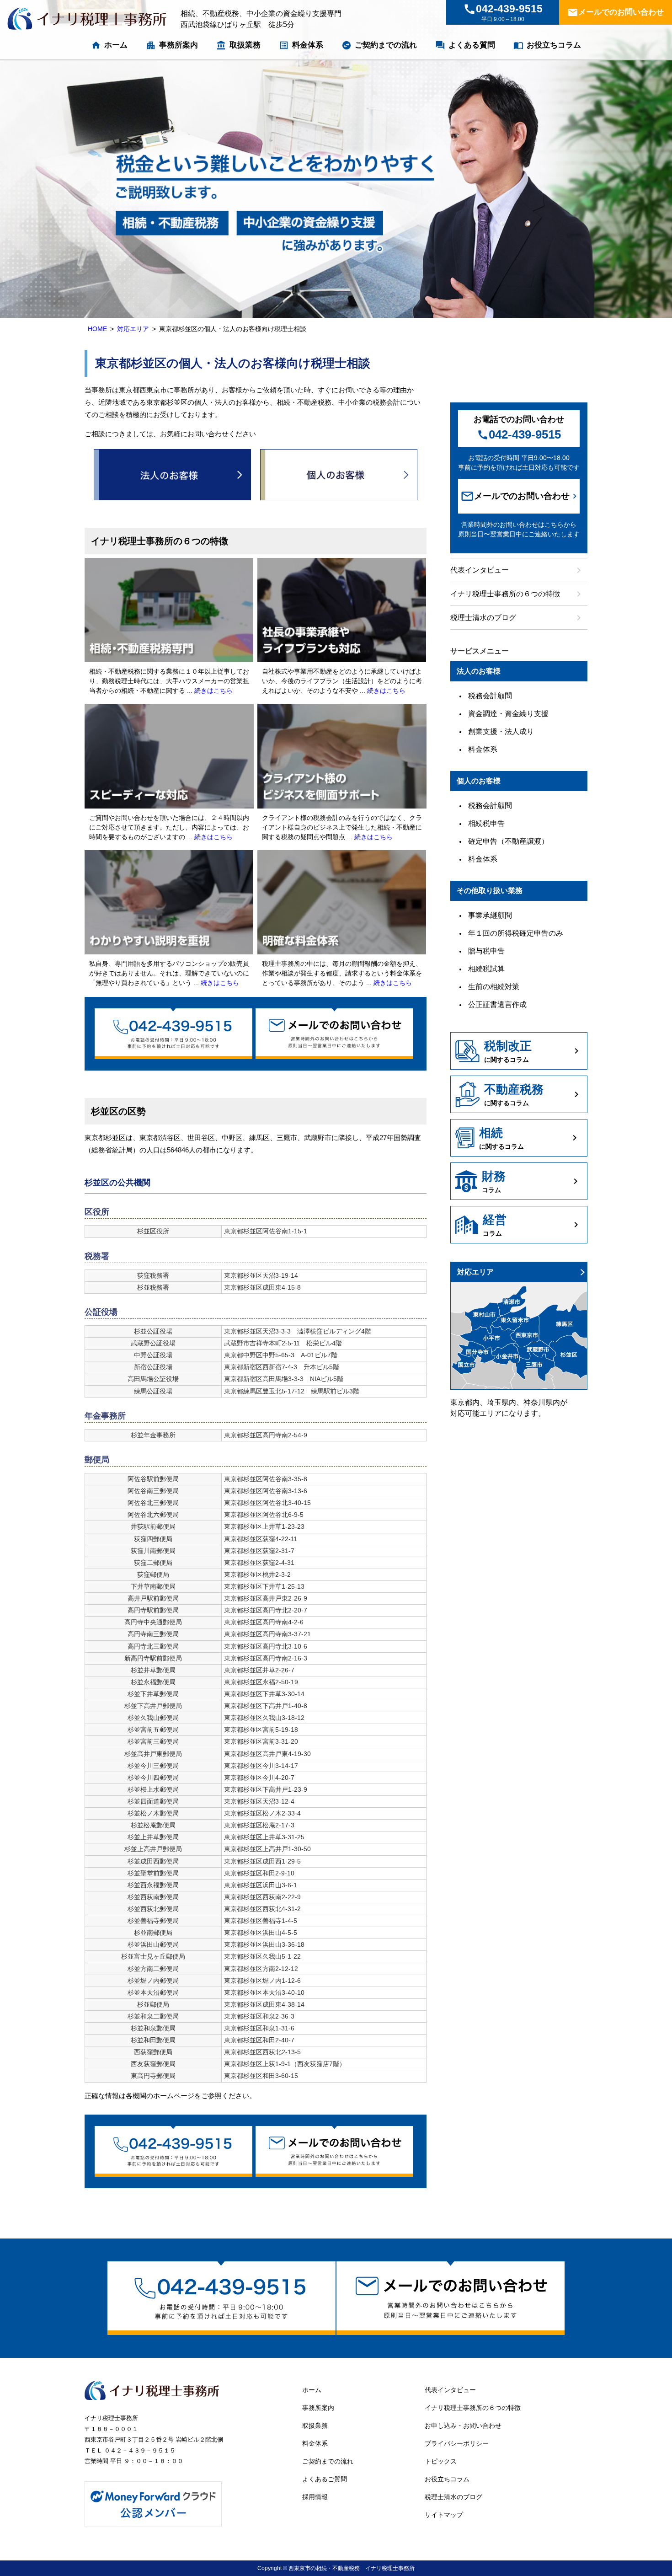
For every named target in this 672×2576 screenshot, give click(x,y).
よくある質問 (465, 45)
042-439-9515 (519, 434)
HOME (97, 329)
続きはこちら (213, 691)
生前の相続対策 (494, 987)
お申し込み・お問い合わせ (463, 2426)
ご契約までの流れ (379, 45)
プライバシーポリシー (457, 2443)
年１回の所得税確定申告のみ (516, 933)
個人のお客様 (339, 475)
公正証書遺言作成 (497, 1004)
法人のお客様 (172, 475)
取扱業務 (238, 45)
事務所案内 (172, 45)
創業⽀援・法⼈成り (501, 731)
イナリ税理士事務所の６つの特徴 (517, 594)
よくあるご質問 (325, 2479)
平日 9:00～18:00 (503, 13)
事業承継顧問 (490, 915)
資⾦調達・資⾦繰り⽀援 (508, 714)
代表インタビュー (517, 570)
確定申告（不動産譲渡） (508, 841)
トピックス (441, 2461)
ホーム (109, 45)
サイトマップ (444, 2515)
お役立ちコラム (547, 45)
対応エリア (133, 329)
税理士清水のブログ (517, 618)
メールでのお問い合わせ (616, 12)
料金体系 (301, 45)
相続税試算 (486, 969)
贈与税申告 (486, 951)
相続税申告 (486, 823)
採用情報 (315, 2497)
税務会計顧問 (490, 696)
